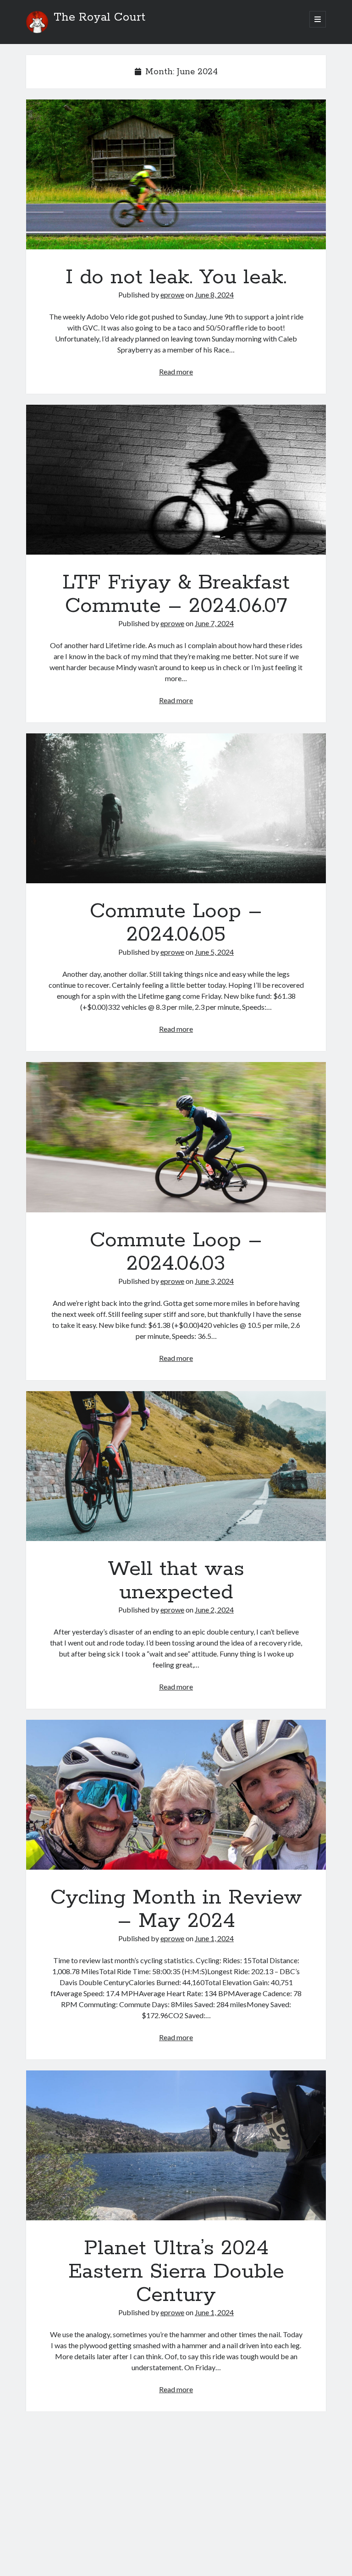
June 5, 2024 (214, 952)
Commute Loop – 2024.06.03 (176, 1137)
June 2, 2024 (214, 1610)
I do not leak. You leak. (176, 174)
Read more (176, 372)
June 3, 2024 (214, 1281)
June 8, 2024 (214, 294)
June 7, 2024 (214, 623)
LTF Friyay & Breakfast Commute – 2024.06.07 (176, 480)
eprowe (172, 294)
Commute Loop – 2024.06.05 (176, 808)
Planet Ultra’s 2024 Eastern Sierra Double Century (176, 2145)
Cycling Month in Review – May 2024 (176, 1795)
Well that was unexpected (176, 1466)
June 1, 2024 (214, 1938)
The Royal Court (99, 17)
